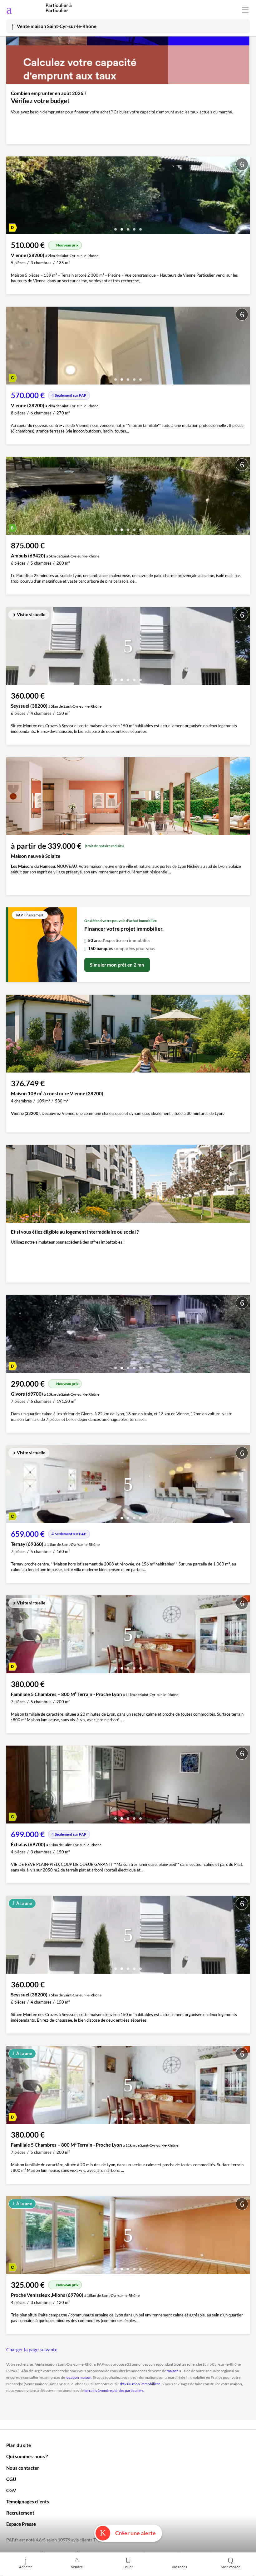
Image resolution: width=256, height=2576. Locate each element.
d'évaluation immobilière (140, 2384)
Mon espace (231, 2567)
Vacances (179, 2567)
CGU (11, 2479)
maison (173, 2371)
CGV (11, 2490)
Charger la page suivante (32, 2349)
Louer (128, 2567)
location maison (79, 2377)
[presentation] (12, 197)
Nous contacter (23, 2468)
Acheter (26, 2567)
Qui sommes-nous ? (27, 2456)
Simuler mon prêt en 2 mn (117, 965)
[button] (116, 227)
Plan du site (19, 2445)
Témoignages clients (28, 2502)
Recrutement (20, 2513)
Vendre (77, 2567)
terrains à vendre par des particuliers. (114, 2390)
